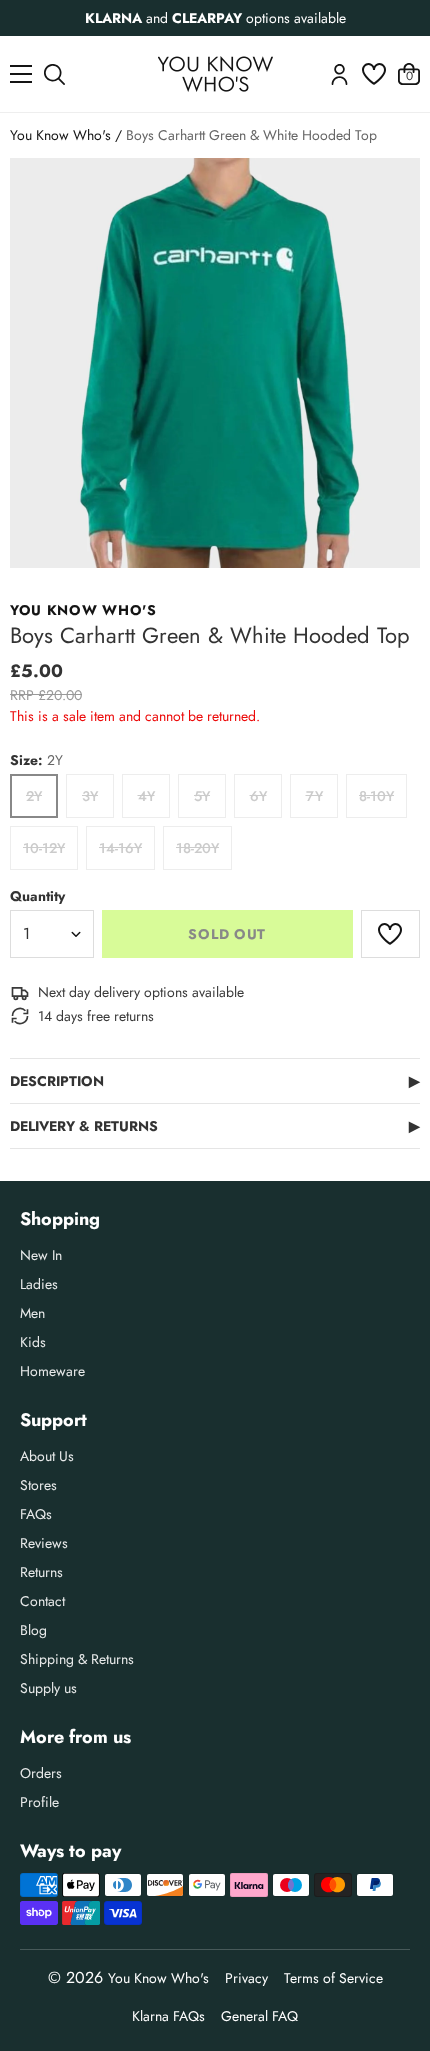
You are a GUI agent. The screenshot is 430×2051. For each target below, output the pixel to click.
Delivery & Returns (215, 1126)
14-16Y (120, 848)
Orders (41, 1773)
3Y (90, 796)
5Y (202, 796)
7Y (314, 796)
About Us (47, 1456)
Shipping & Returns (77, 1659)
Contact (42, 1601)
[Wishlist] (374, 74)
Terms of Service (333, 1978)
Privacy (246, 1978)
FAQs (36, 1514)
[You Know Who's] (215, 74)
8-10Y (376, 796)
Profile (39, 1802)
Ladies (39, 1284)
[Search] (54, 74)
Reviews (44, 1543)
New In (41, 1255)
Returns (41, 1572)
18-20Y (197, 848)
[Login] (339, 74)
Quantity (37, 896)
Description (215, 1081)
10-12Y (44, 848)
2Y (34, 796)
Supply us (48, 1688)
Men (32, 1313)
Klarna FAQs (168, 2016)
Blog (33, 1630)
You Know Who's (60, 135)
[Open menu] (21, 74)
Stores (38, 1485)
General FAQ (259, 2016)
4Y (146, 796)
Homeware (52, 1371)
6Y (258, 796)
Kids (33, 1342)
